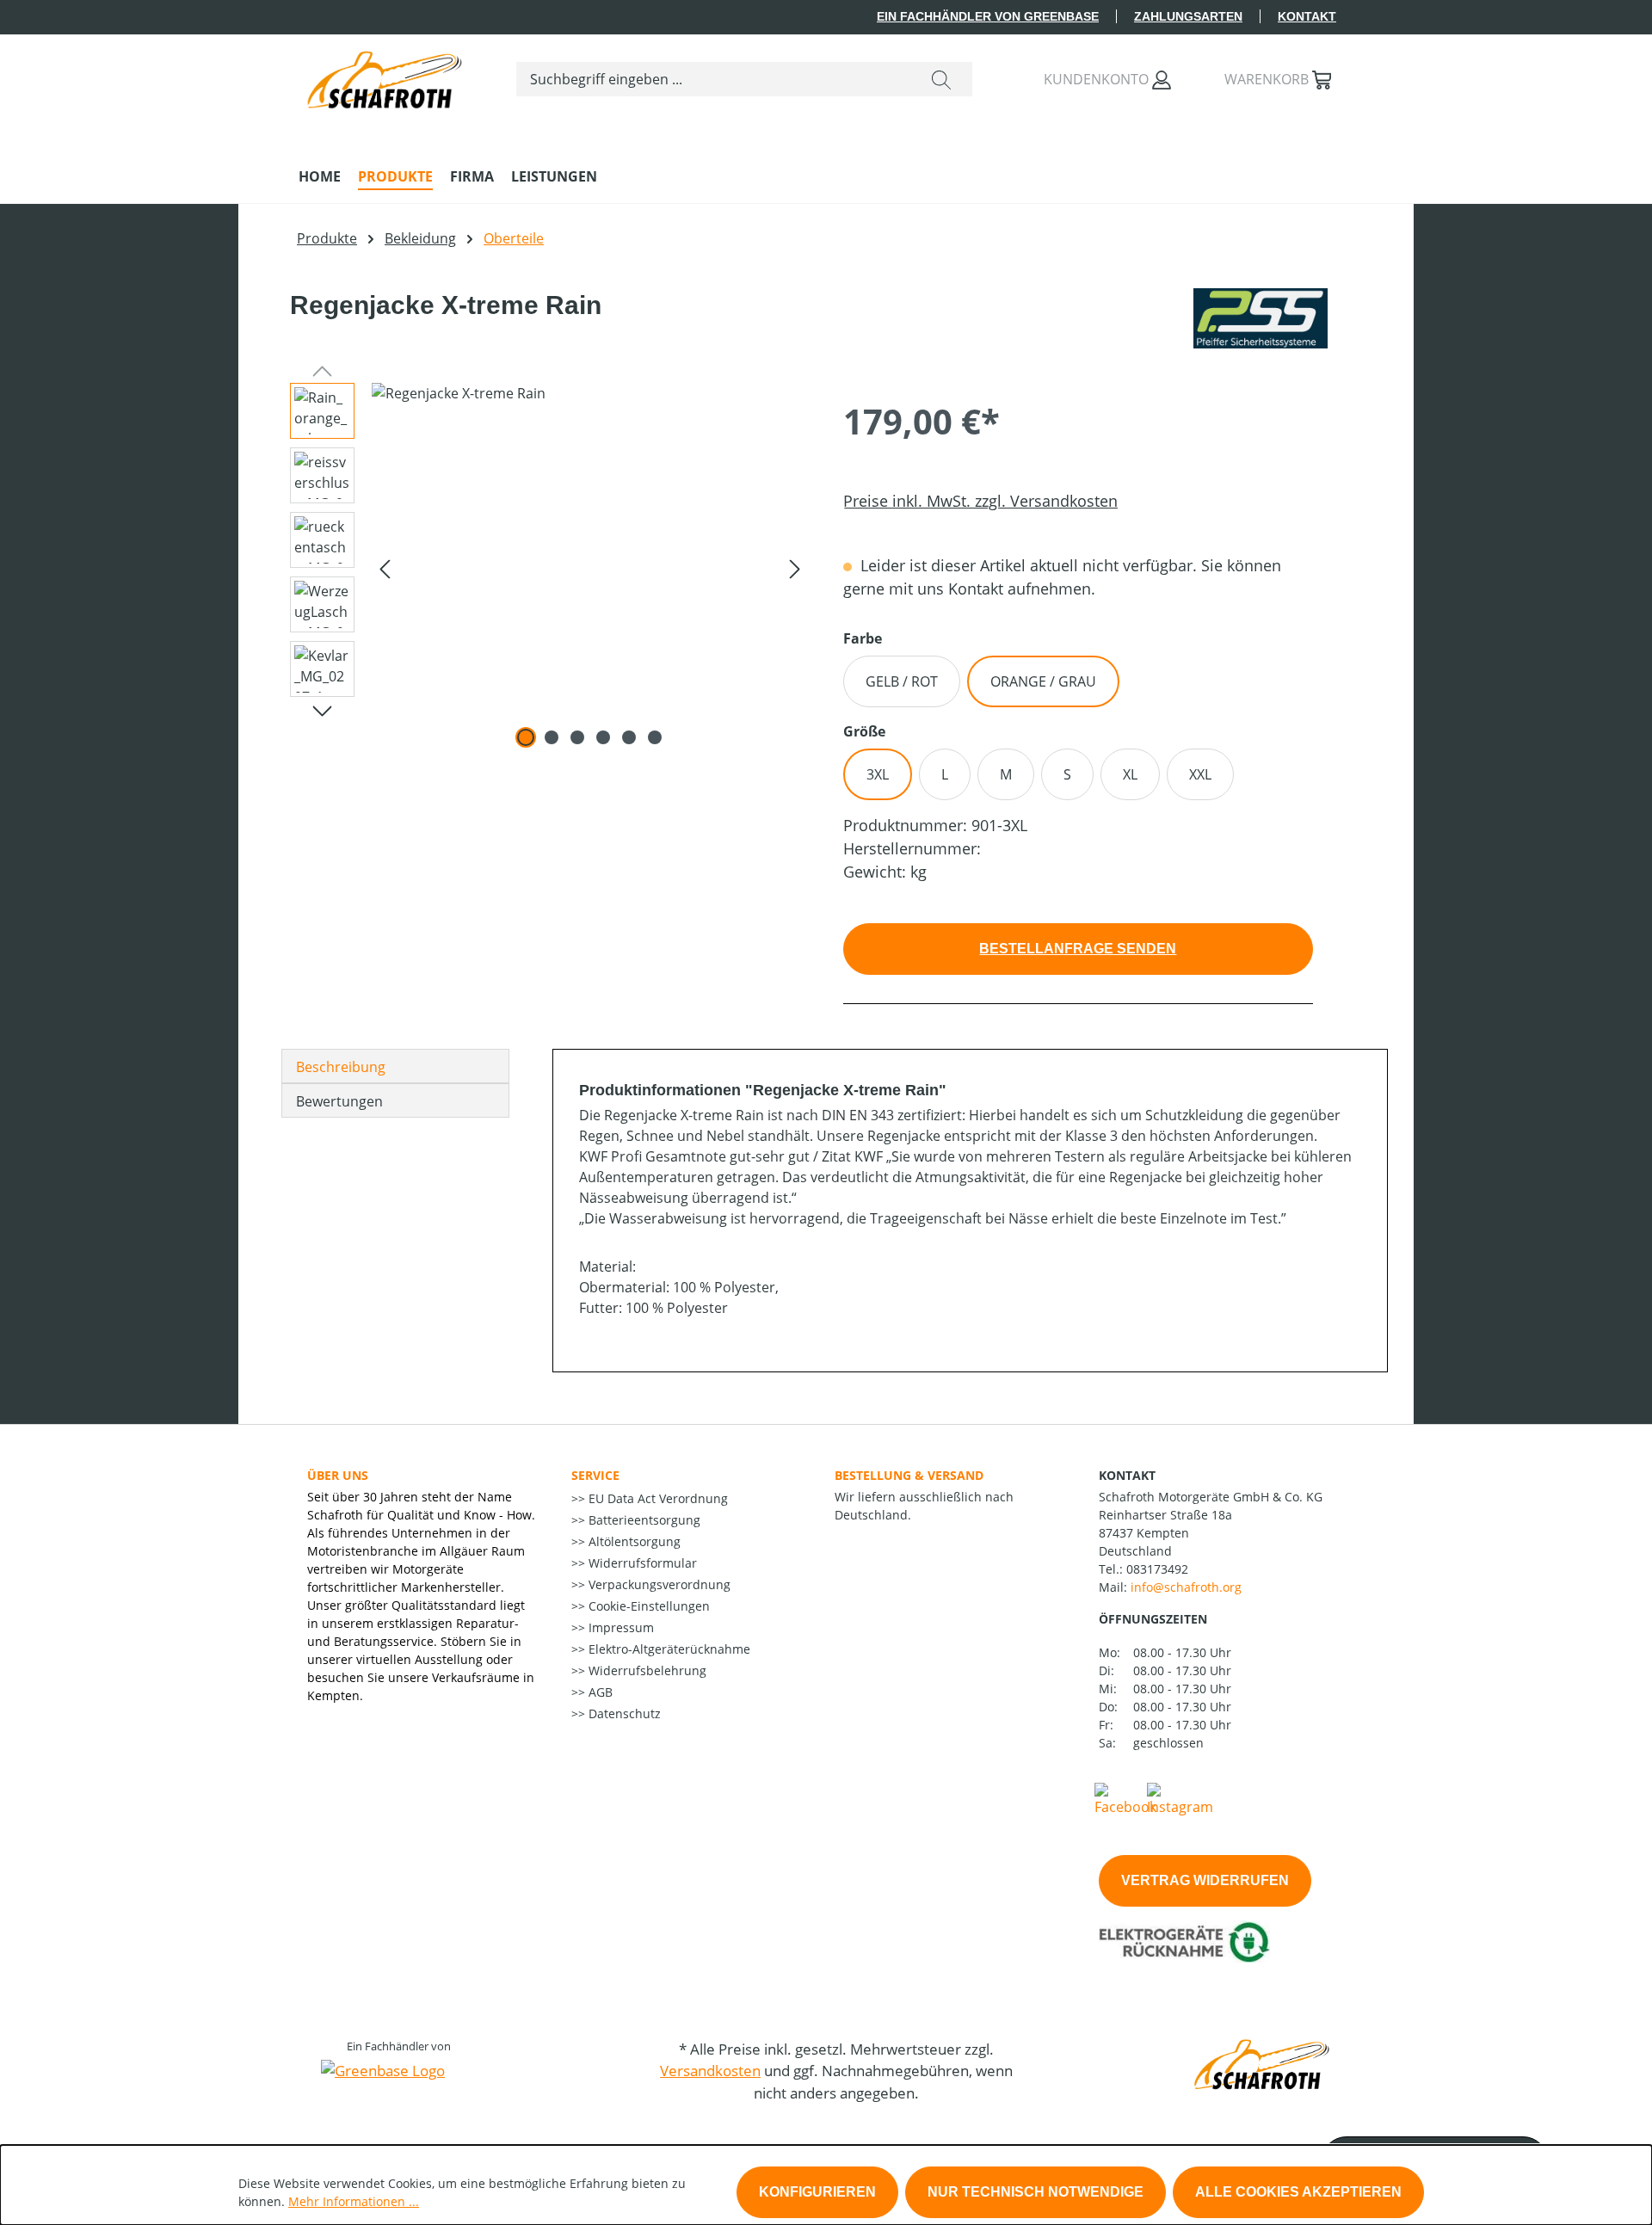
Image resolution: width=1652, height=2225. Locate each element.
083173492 (1157, 1569)
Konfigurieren (817, 2192)
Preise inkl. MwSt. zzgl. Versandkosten (980, 501)
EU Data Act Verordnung (656, 1498)
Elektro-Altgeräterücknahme (668, 1649)
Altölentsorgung (633, 1541)
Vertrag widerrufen (1205, 1880)
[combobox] (714, 79)
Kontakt (1307, 16)
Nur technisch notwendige (1036, 2192)
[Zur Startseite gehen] (385, 76)
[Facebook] (1125, 1798)
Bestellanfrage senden (1078, 949)
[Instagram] (1180, 1798)
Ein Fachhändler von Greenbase (988, 16)
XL (1130, 774)
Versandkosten (710, 2071)
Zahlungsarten (1188, 16)
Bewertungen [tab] (339, 1101)
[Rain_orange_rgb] (590, 568)
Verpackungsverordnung (658, 1584)
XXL (1200, 774)
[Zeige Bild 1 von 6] (526, 737)
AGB (599, 1692)
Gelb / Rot (902, 681)
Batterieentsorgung (643, 1520)
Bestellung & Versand (909, 1475)
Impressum (619, 1627)
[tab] (395, 1066)
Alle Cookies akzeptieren (1298, 2192)
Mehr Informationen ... (354, 2201)
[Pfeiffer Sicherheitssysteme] (1261, 318)
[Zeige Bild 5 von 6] (629, 737)
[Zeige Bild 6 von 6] (655, 737)
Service (595, 1475)
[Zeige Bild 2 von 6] (552, 737)
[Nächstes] (795, 568)
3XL (878, 774)
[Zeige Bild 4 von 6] (603, 737)
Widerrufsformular (641, 1563)
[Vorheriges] (385, 568)
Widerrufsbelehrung (646, 1670)
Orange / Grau (1043, 681)
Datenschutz (623, 1713)
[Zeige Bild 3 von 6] (577, 737)
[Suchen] (941, 79)
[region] (543, 568)
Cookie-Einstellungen (647, 1606)
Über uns (338, 1475)
